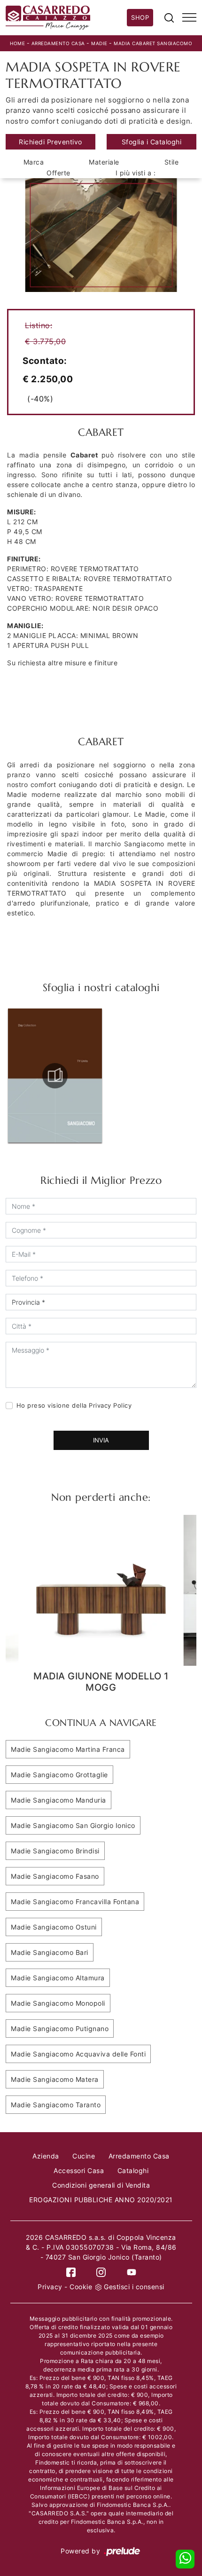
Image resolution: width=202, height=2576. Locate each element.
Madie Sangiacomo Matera (55, 2079)
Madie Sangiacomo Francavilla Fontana (75, 1902)
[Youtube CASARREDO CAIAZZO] (132, 2272)
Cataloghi (133, 2170)
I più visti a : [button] (136, 173)
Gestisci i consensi (134, 2287)
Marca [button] (34, 162)
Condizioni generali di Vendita (101, 2185)
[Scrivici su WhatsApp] (185, 2559)
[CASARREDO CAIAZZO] (66, 18)
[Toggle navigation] (189, 18)
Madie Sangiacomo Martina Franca (68, 1749)
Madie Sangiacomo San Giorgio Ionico (73, 1825)
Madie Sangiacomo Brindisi (55, 1851)
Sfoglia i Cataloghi (152, 142)
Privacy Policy (110, 1405)
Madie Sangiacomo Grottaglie (59, 1775)
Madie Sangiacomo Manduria (58, 1800)
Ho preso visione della (74, 1405)
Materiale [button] (104, 162)
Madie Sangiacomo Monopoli (58, 2003)
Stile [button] (172, 162)
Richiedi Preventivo (50, 142)
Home (17, 43)
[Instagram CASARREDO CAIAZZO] (101, 2272)
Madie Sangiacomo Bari (50, 1952)
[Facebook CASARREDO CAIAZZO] (71, 2272)
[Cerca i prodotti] (169, 17)
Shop (140, 17)
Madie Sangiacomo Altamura (58, 1978)
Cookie (81, 2287)
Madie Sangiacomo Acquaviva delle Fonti (78, 2054)
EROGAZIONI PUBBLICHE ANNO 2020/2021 (101, 2200)
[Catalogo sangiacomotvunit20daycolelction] (55, 1076)
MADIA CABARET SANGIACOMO (153, 43)
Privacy (50, 2287)
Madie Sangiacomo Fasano (55, 1876)
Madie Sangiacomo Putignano (60, 2029)
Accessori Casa (79, 2170)
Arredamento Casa (58, 43)
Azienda (46, 2156)
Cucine (84, 2156)
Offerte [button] (58, 173)
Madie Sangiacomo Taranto (56, 2105)
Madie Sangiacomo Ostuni (54, 1927)
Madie (99, 43)
